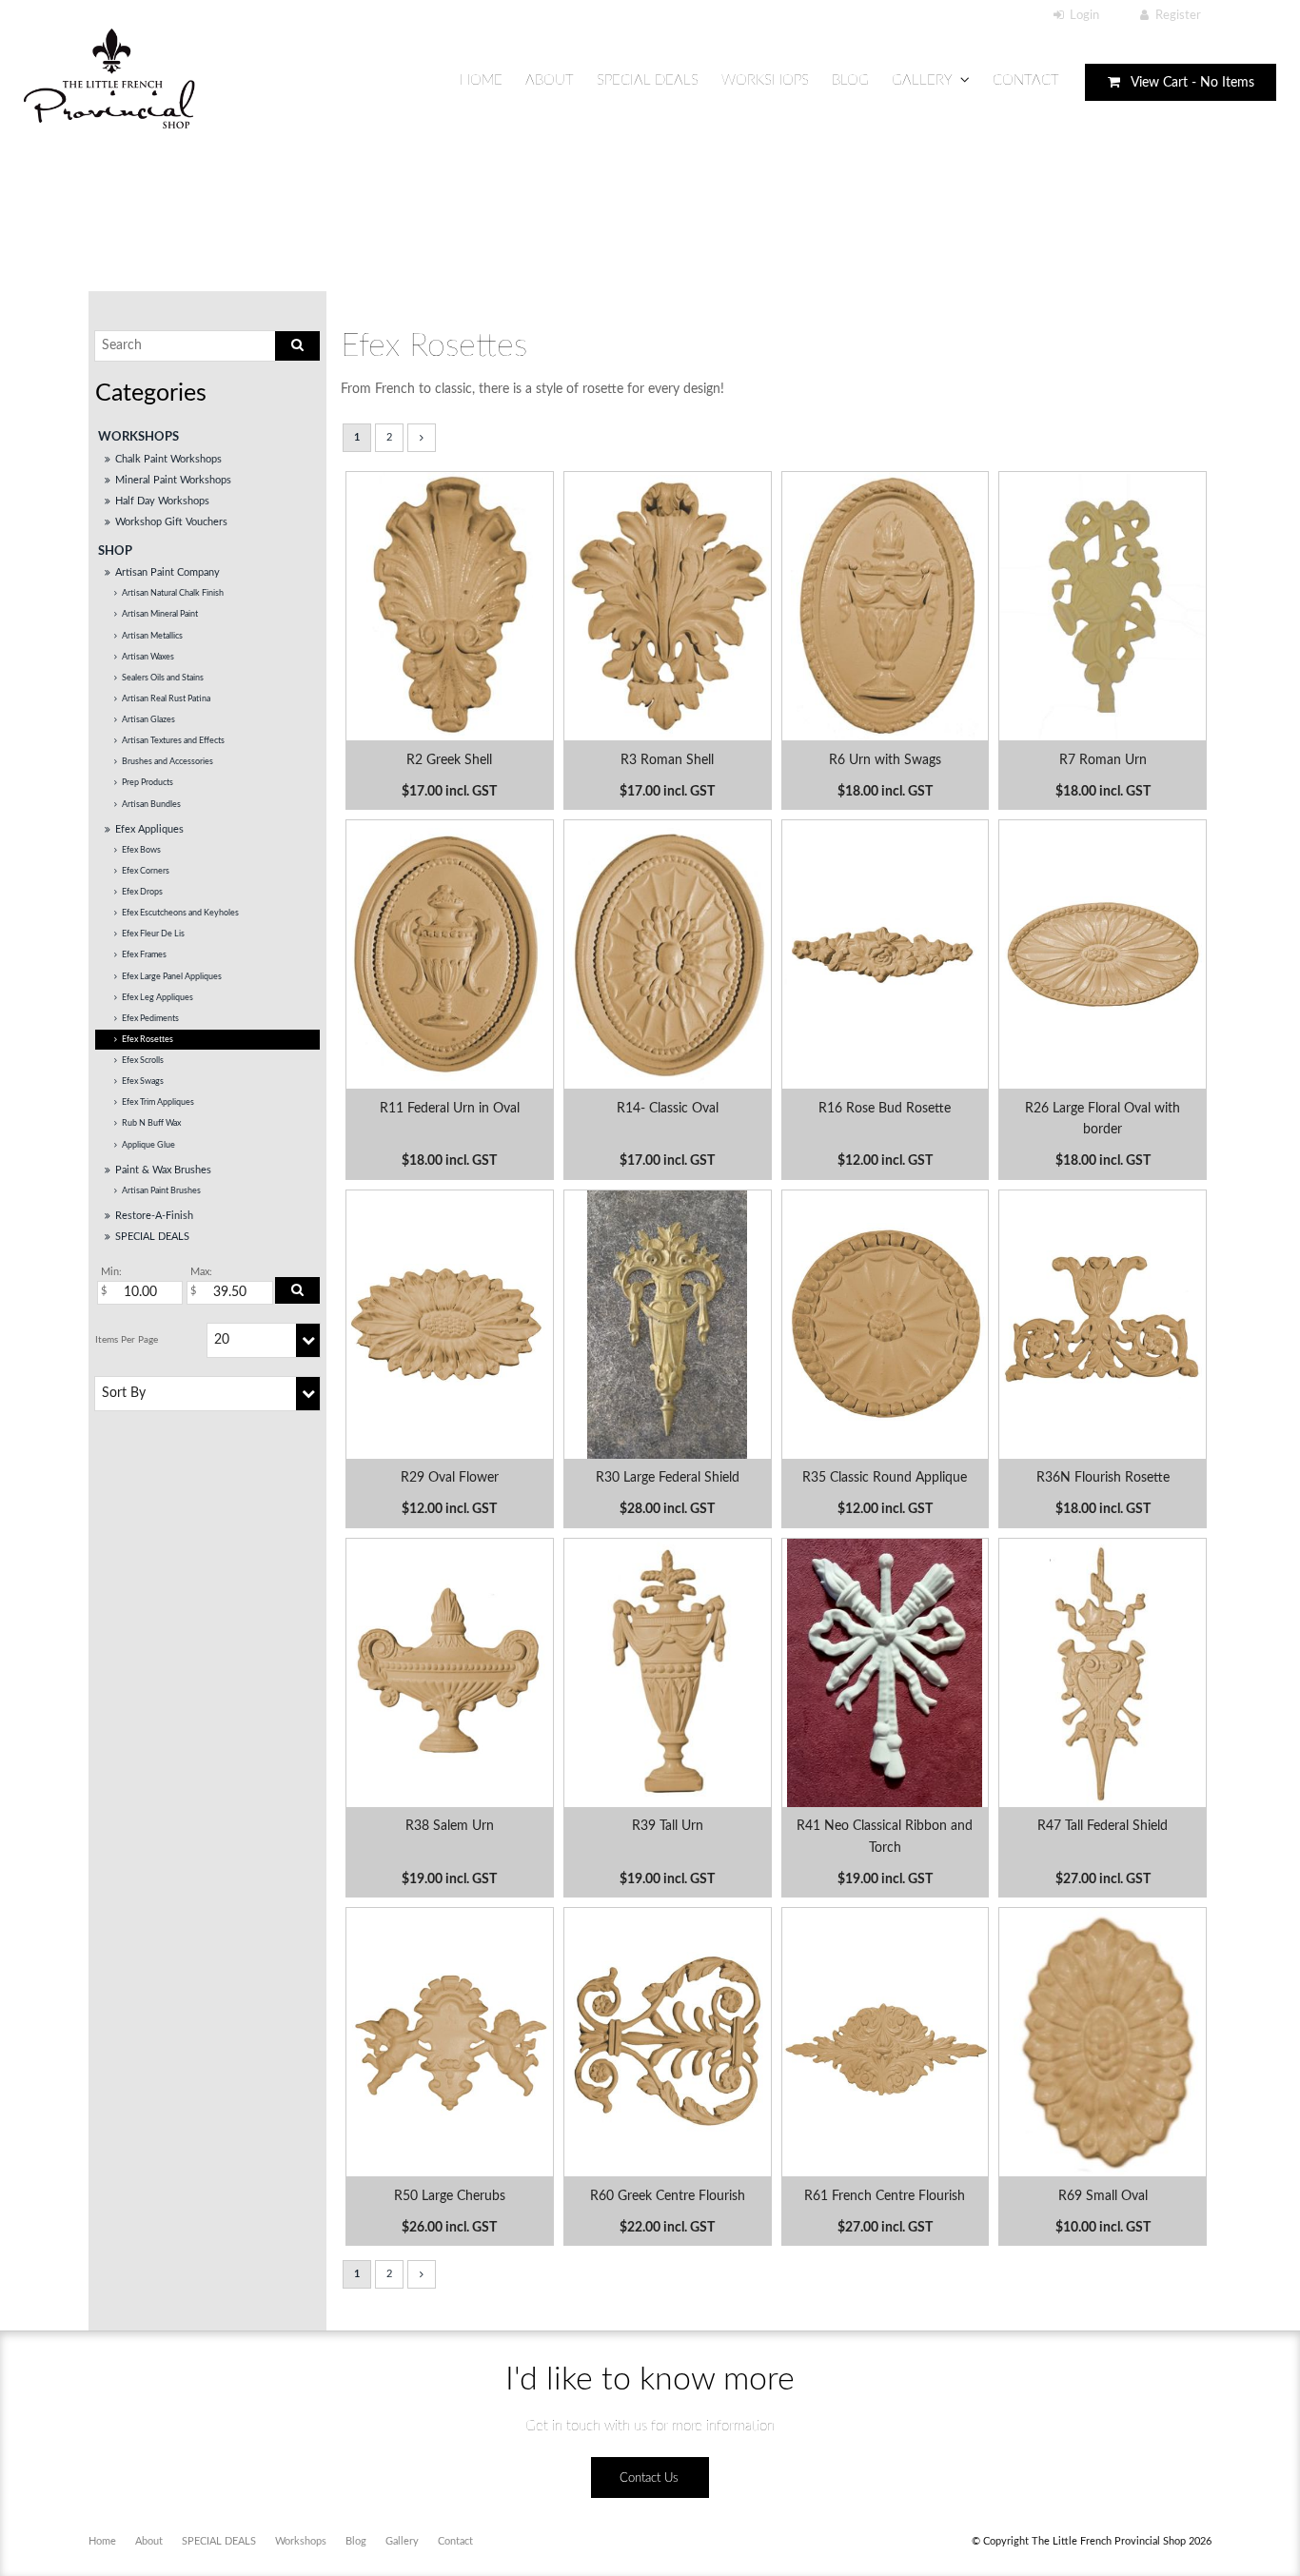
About (550, 80)
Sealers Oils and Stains (163, 678)
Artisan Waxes (148, 657)
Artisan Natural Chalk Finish (173, 593)
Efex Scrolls (143, 1061)
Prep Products (148, 783)
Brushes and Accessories (167, 762)
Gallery (922, 80)
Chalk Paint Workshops (168, 459)
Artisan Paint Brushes (161, 1191)
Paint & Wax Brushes (163, 1170)
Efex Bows (141, 850)
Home (481, 80)
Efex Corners (146, 871)
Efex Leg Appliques (158, 998)
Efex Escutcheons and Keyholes (180, 913)
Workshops (765, 80)
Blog (850, 80)
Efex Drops (142, 892)
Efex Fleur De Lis (153, 934)
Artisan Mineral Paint (160, 614)
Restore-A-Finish (154, 1216)
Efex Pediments (150, 1019)
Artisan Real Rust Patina (166, 699)
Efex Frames (144, 955)
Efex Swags (143, 1082)
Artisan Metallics (152, 636)
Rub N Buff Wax (151, 1123)
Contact (1026, 80)
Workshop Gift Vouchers (171, 522)
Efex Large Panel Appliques (172, 977)
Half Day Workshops (162, 501)
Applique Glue (148, 1145)
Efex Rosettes (148, 1040)
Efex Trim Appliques (158, 1102)
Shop (115, 551)
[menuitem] (102, 2542)
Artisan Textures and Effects (173, 741)
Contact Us (649, 2478)
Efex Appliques (149, 829)
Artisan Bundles (151, 805)
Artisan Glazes (148, 720)
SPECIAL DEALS (648, 80)
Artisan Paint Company (167, 572)
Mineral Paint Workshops (173, 480)
